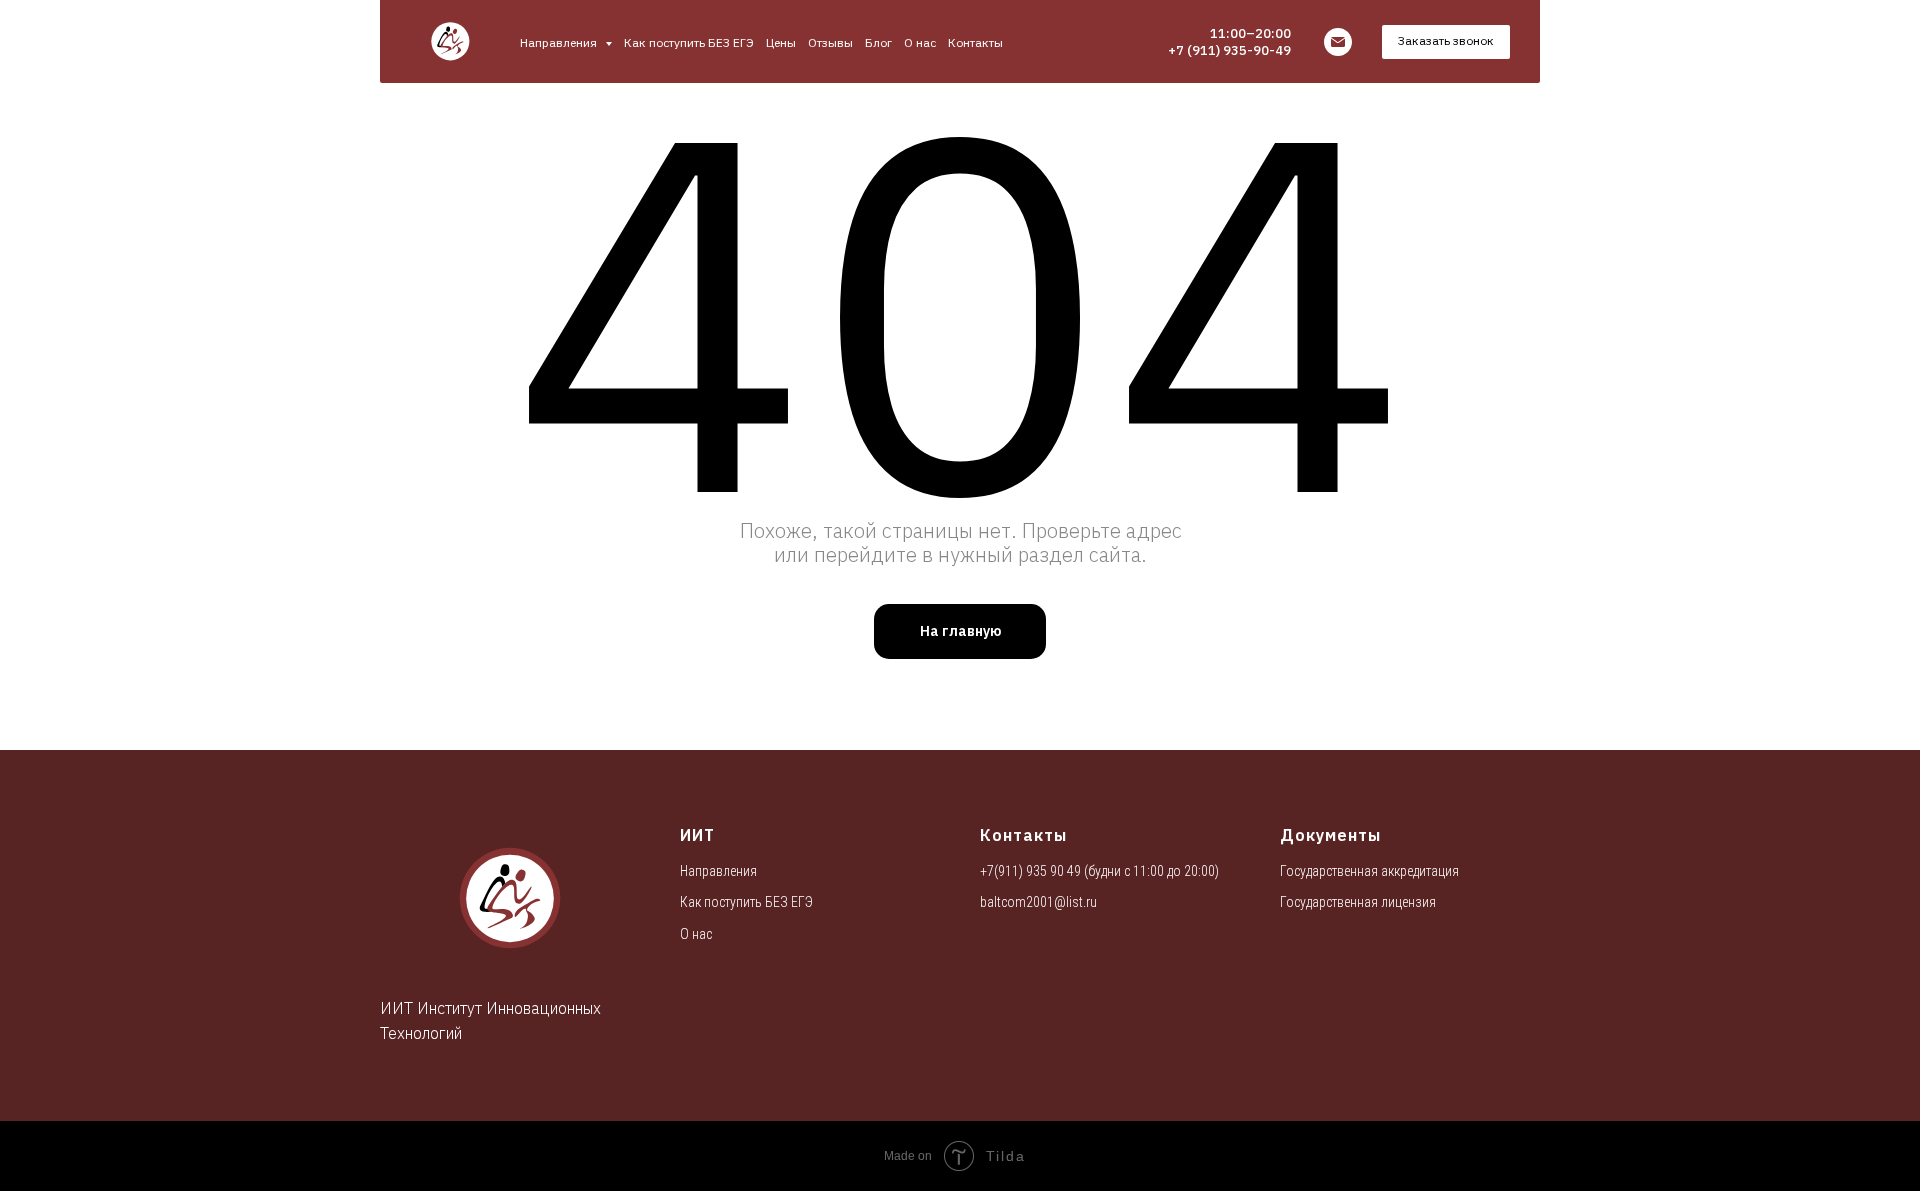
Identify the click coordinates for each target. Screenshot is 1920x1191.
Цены (781, 42)
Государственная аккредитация (1369, 871)
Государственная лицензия (1358, 902)
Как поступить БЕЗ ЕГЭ (689, 42)
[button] (1446, 42)
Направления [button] (560, 42)
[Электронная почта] (1338, 42)
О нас (920, 42)
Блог (878, 42)
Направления (718, 871)
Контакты (975, 42)
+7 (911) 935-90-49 (1229, 50)
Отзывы (830, 42)
